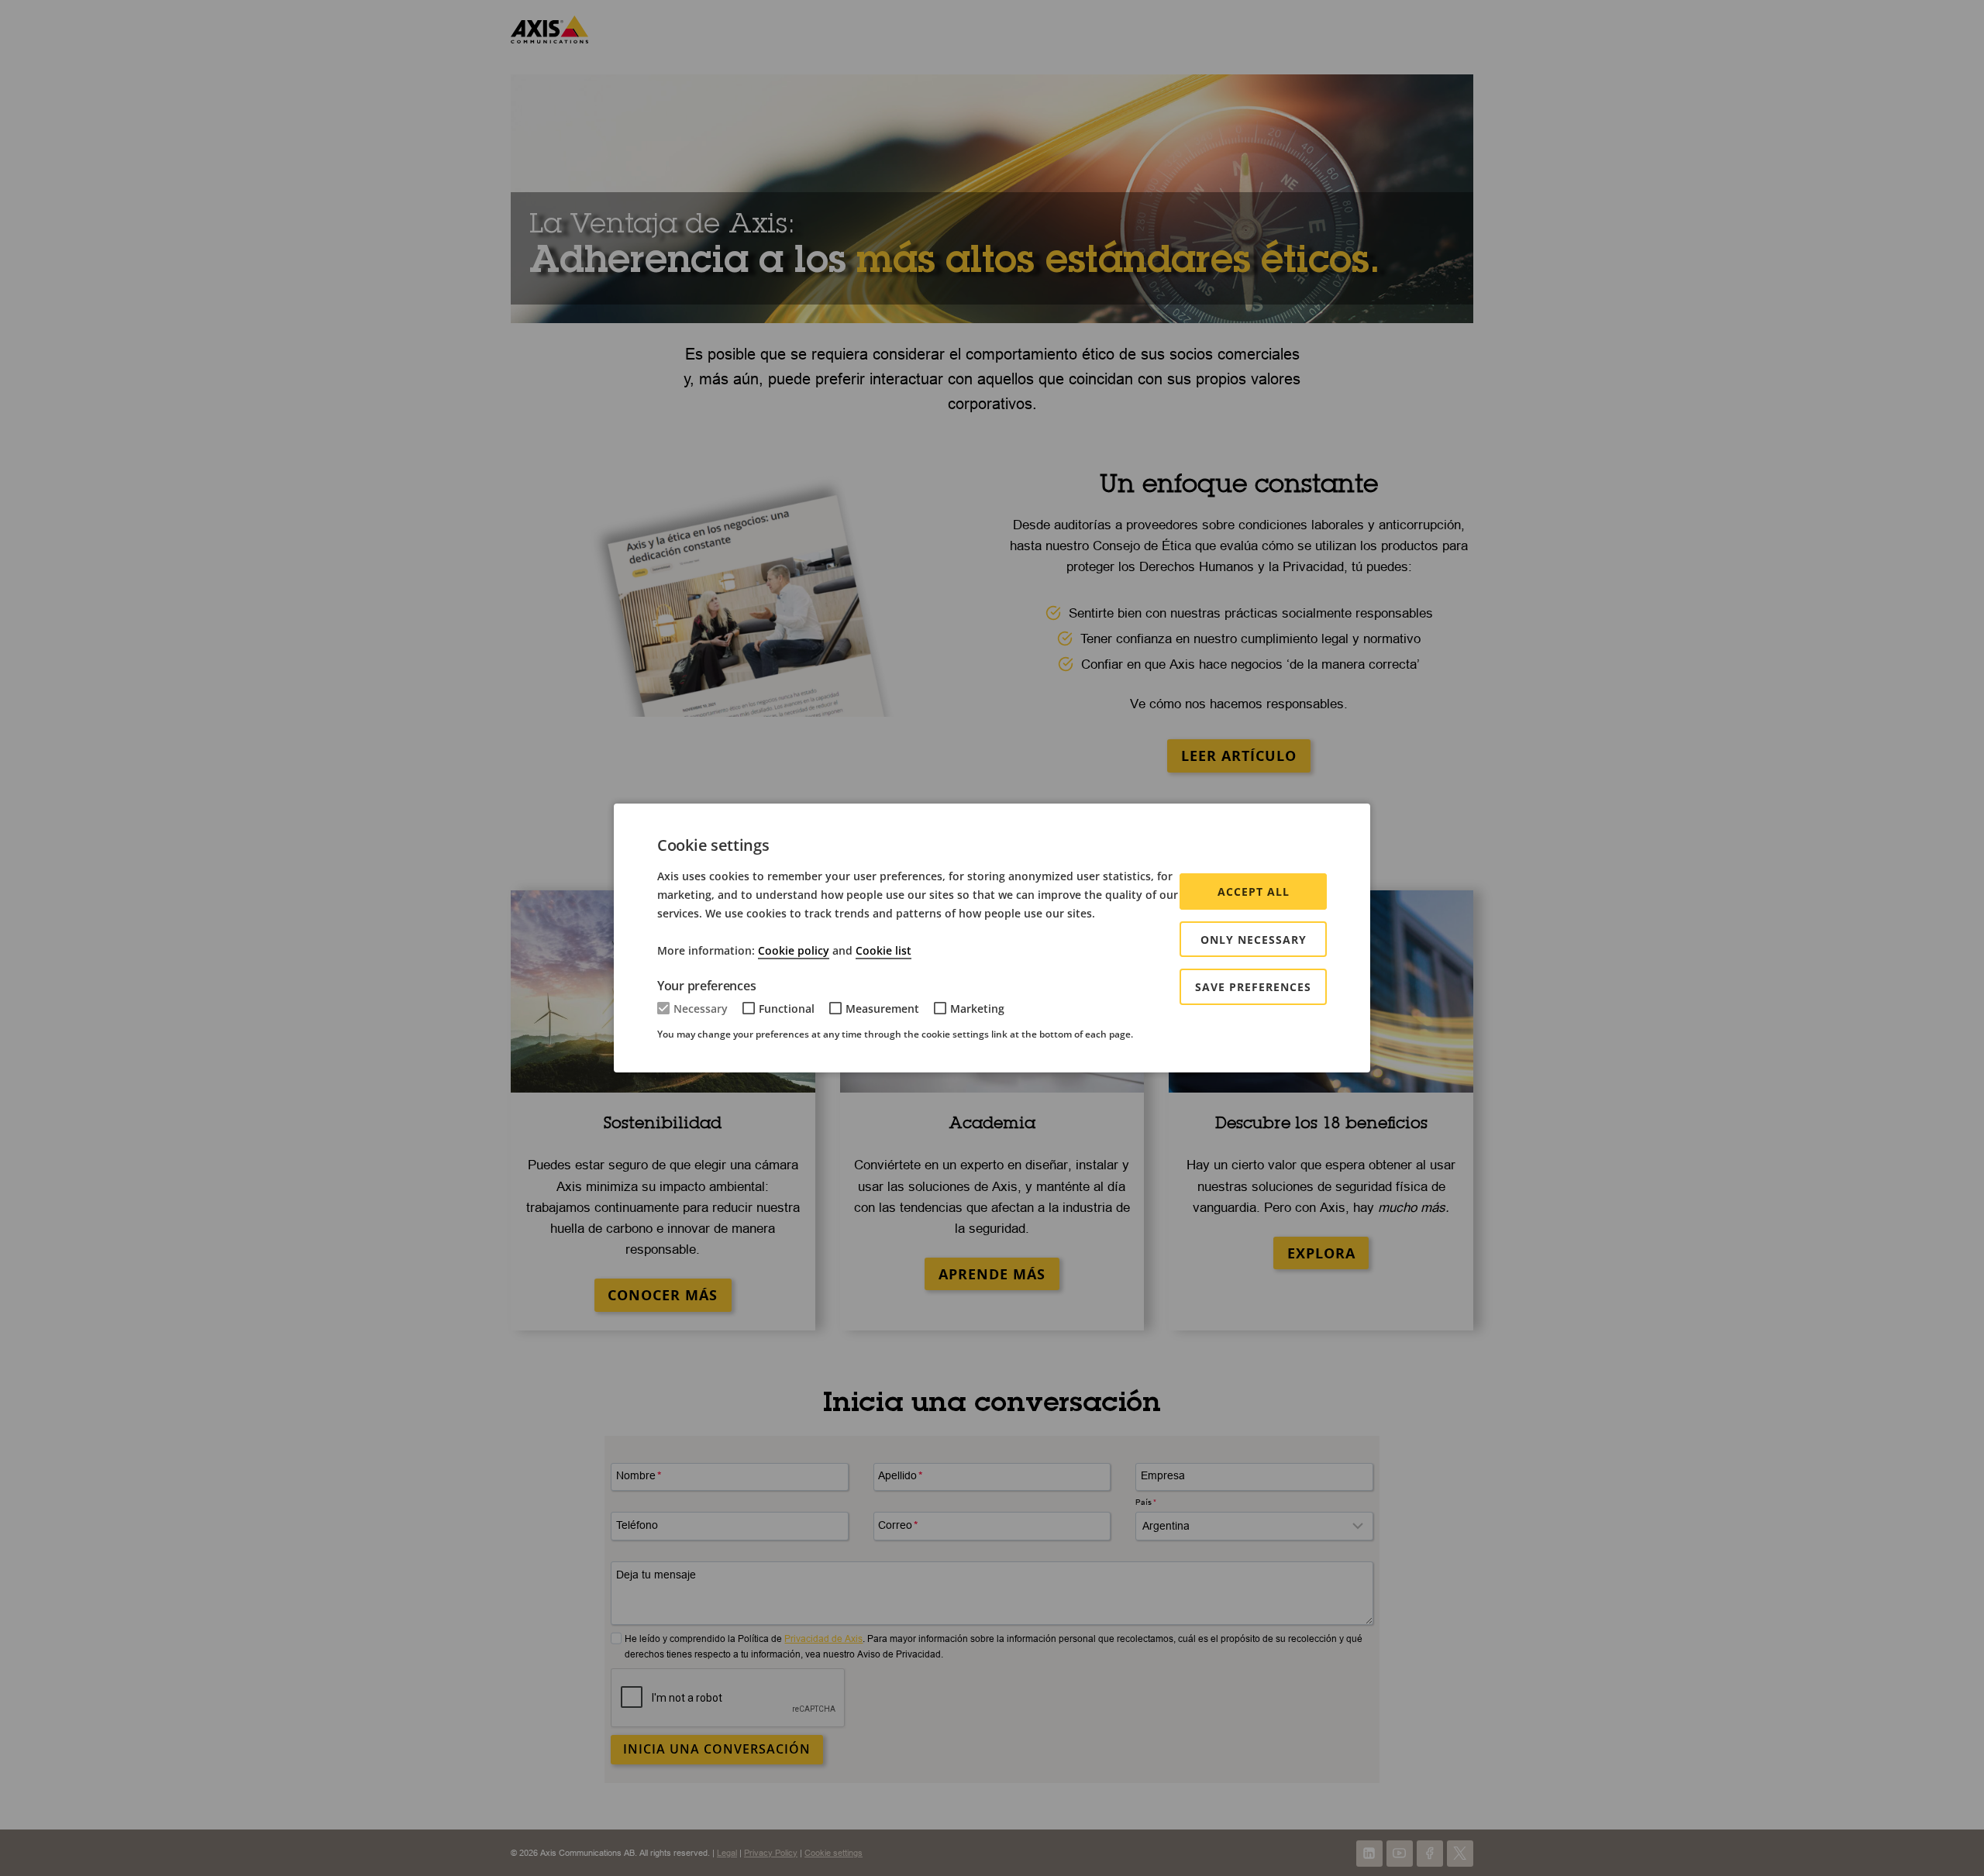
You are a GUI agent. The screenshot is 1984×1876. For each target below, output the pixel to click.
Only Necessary (1254, 940)
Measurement (882, 1009)
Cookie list (883, 950)
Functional (787, 1009)
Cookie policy (794, 950)
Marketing (977, 1009)
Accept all (1254, 892)
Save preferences (1253, 987)
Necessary (701, 1009)
